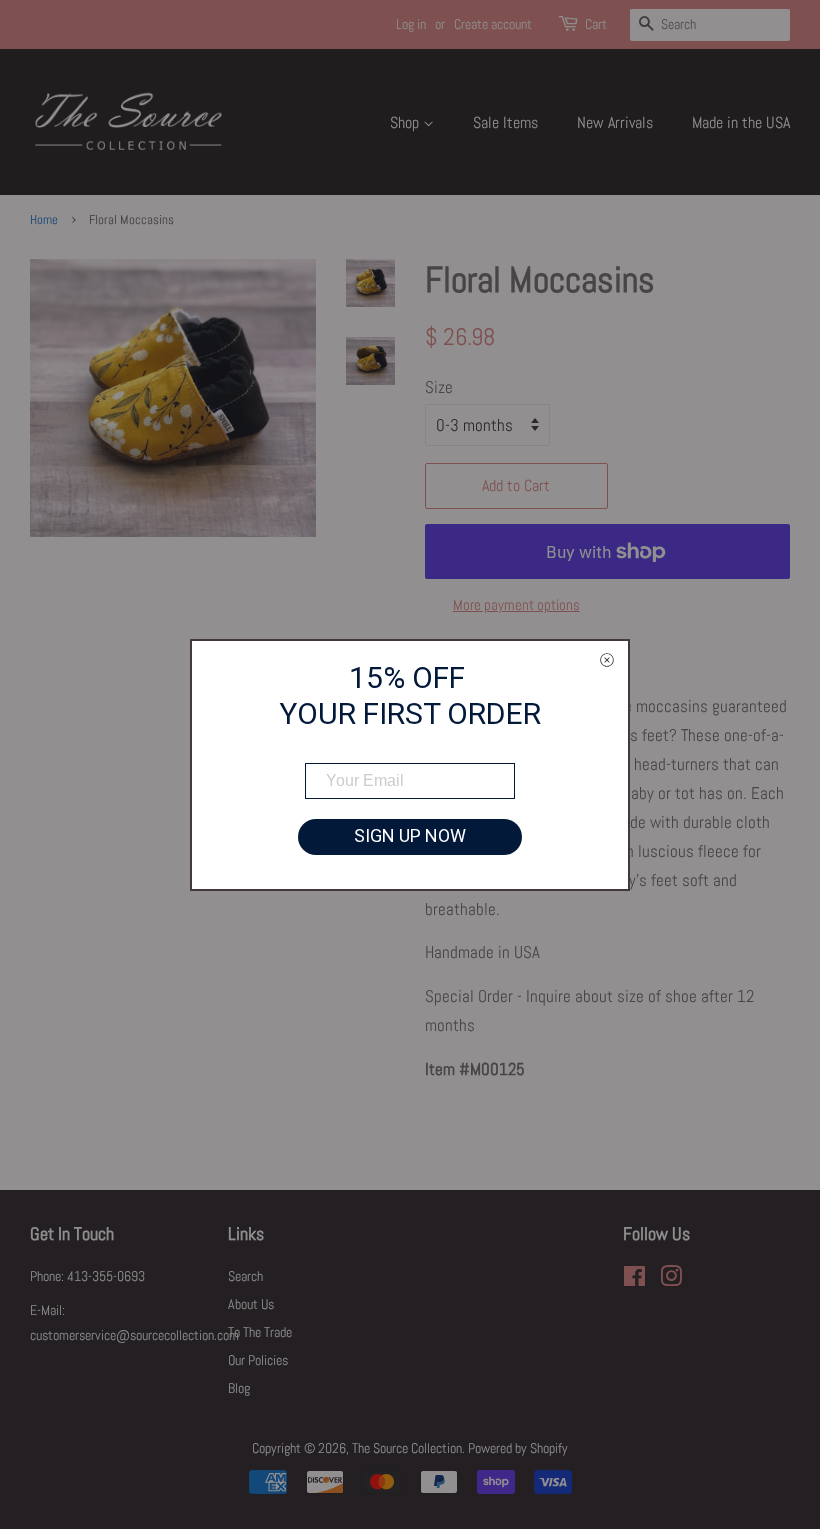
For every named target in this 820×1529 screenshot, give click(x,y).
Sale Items (505, 122)
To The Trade (260, 1332)
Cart (596, 24)
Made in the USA (741, 122)
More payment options (516, 604)
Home (44, 220)
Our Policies (258, 1360)
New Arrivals (615, 122)
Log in (411, 24)
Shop (406, 122)
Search (245, 1276)
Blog (239, 1388)
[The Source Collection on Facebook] (634, 1280)
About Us (251, 1304)
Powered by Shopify (518, 1448)
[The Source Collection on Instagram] (671, 1280)
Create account (493, 24)
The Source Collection (407, 1448)
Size (439, 387)
